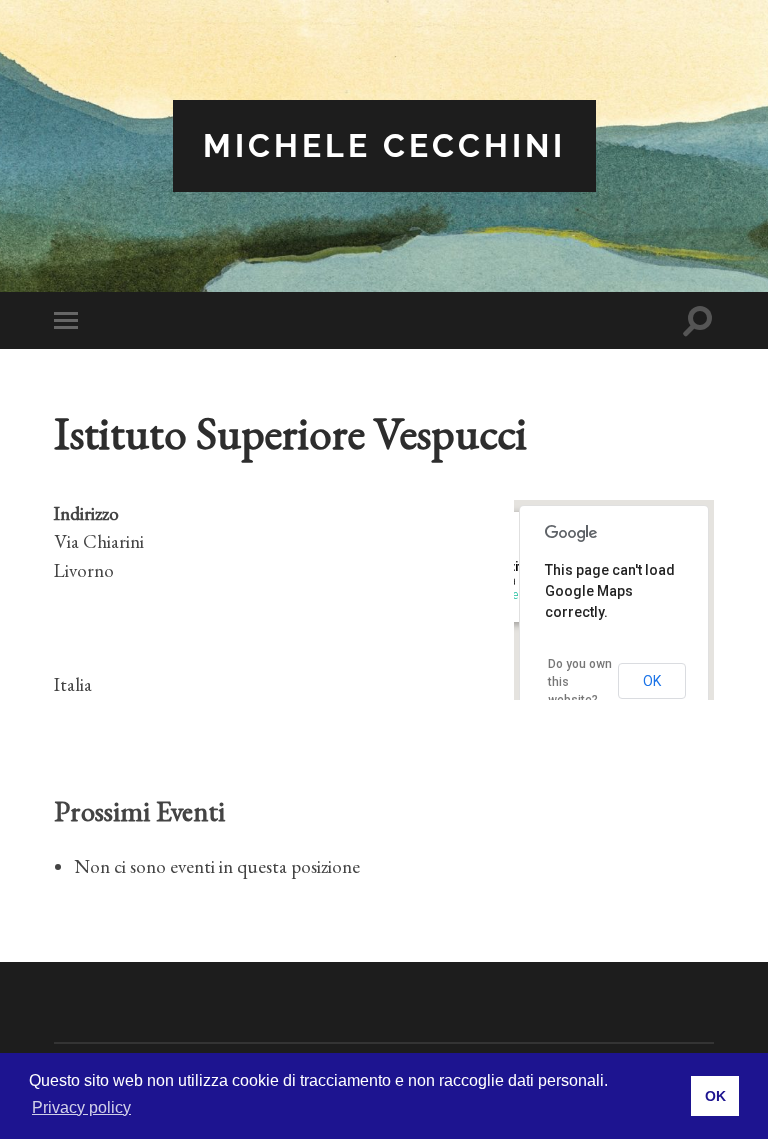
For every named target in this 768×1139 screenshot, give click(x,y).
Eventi (516, 595)
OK (652, 681)
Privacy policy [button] (81, 1107)
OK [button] (715, 1096)
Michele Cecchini (384, 145)
